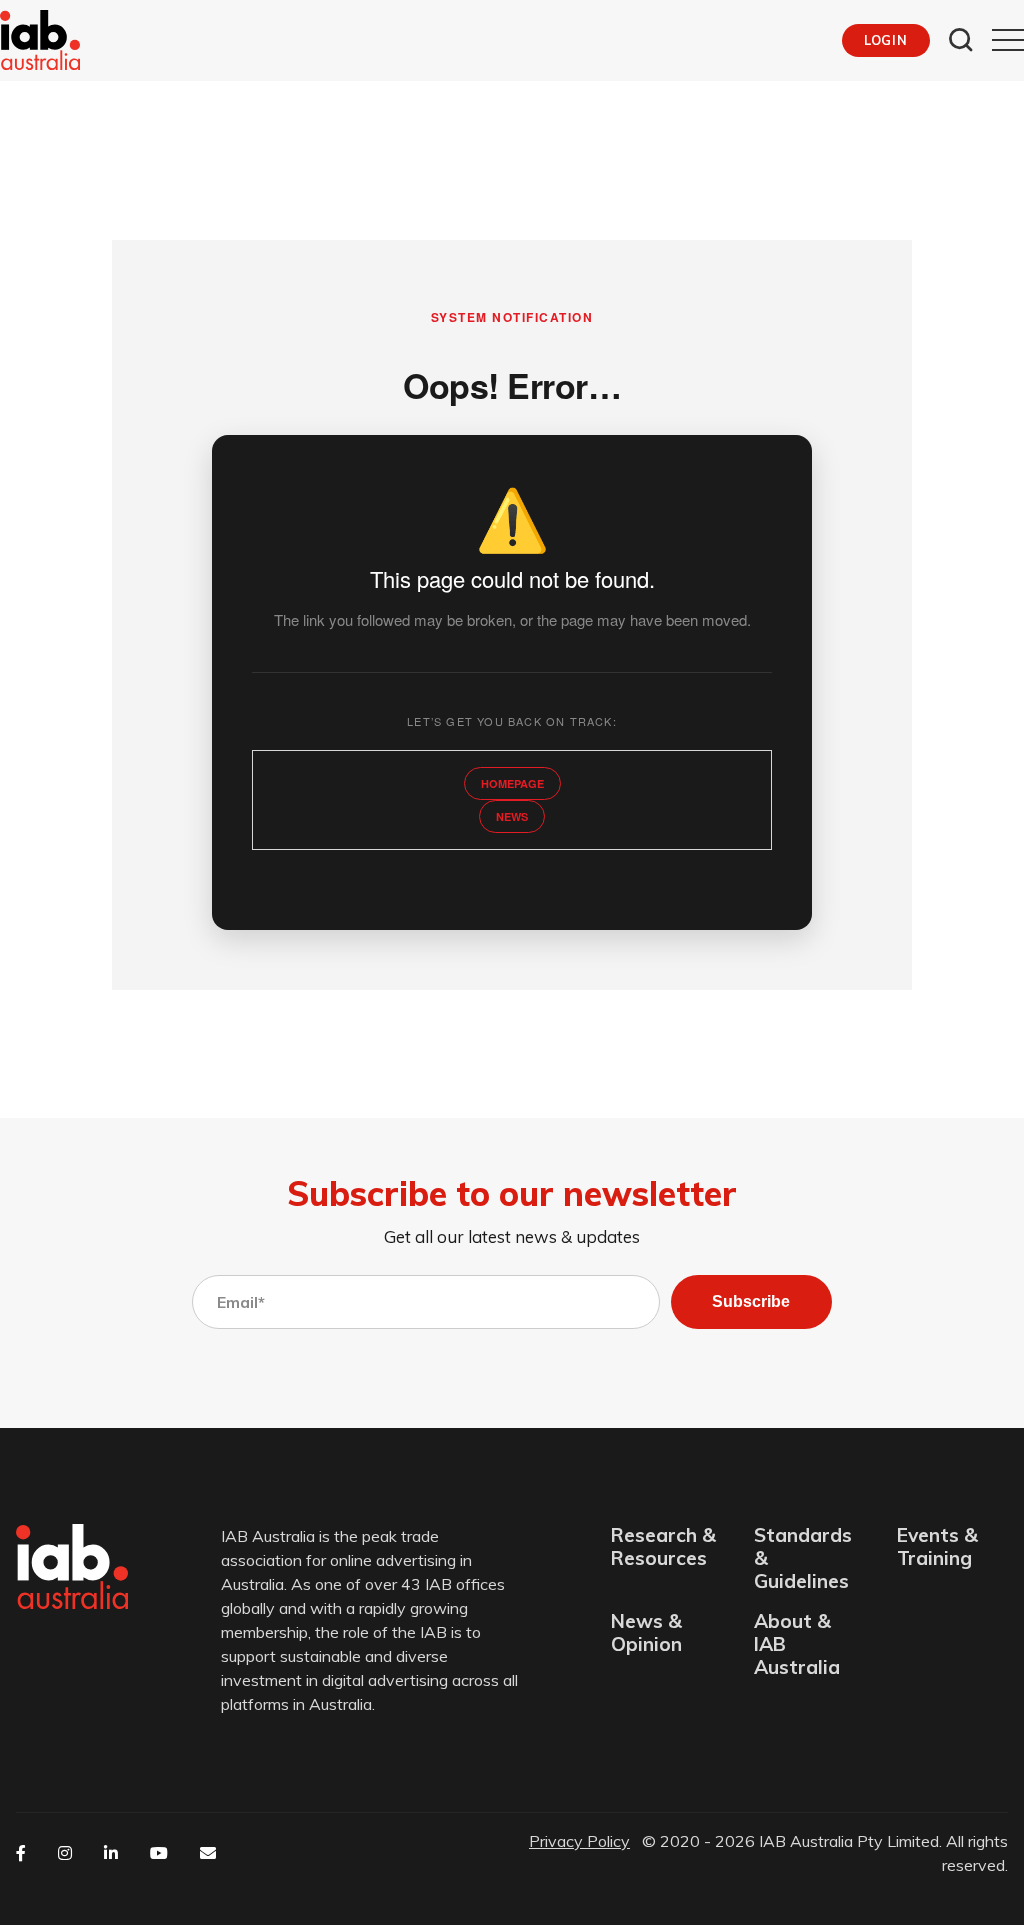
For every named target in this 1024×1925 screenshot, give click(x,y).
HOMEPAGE (512, 783)
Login (885, 40)
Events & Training (937, 1547)
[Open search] (961, 40)
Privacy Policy (579, 1841)
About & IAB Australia (797, 1644)
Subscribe (751, 1301)
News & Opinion (646, 1633)
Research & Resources (663, 1547)
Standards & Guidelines (803, 1558)
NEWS (512, 816)
